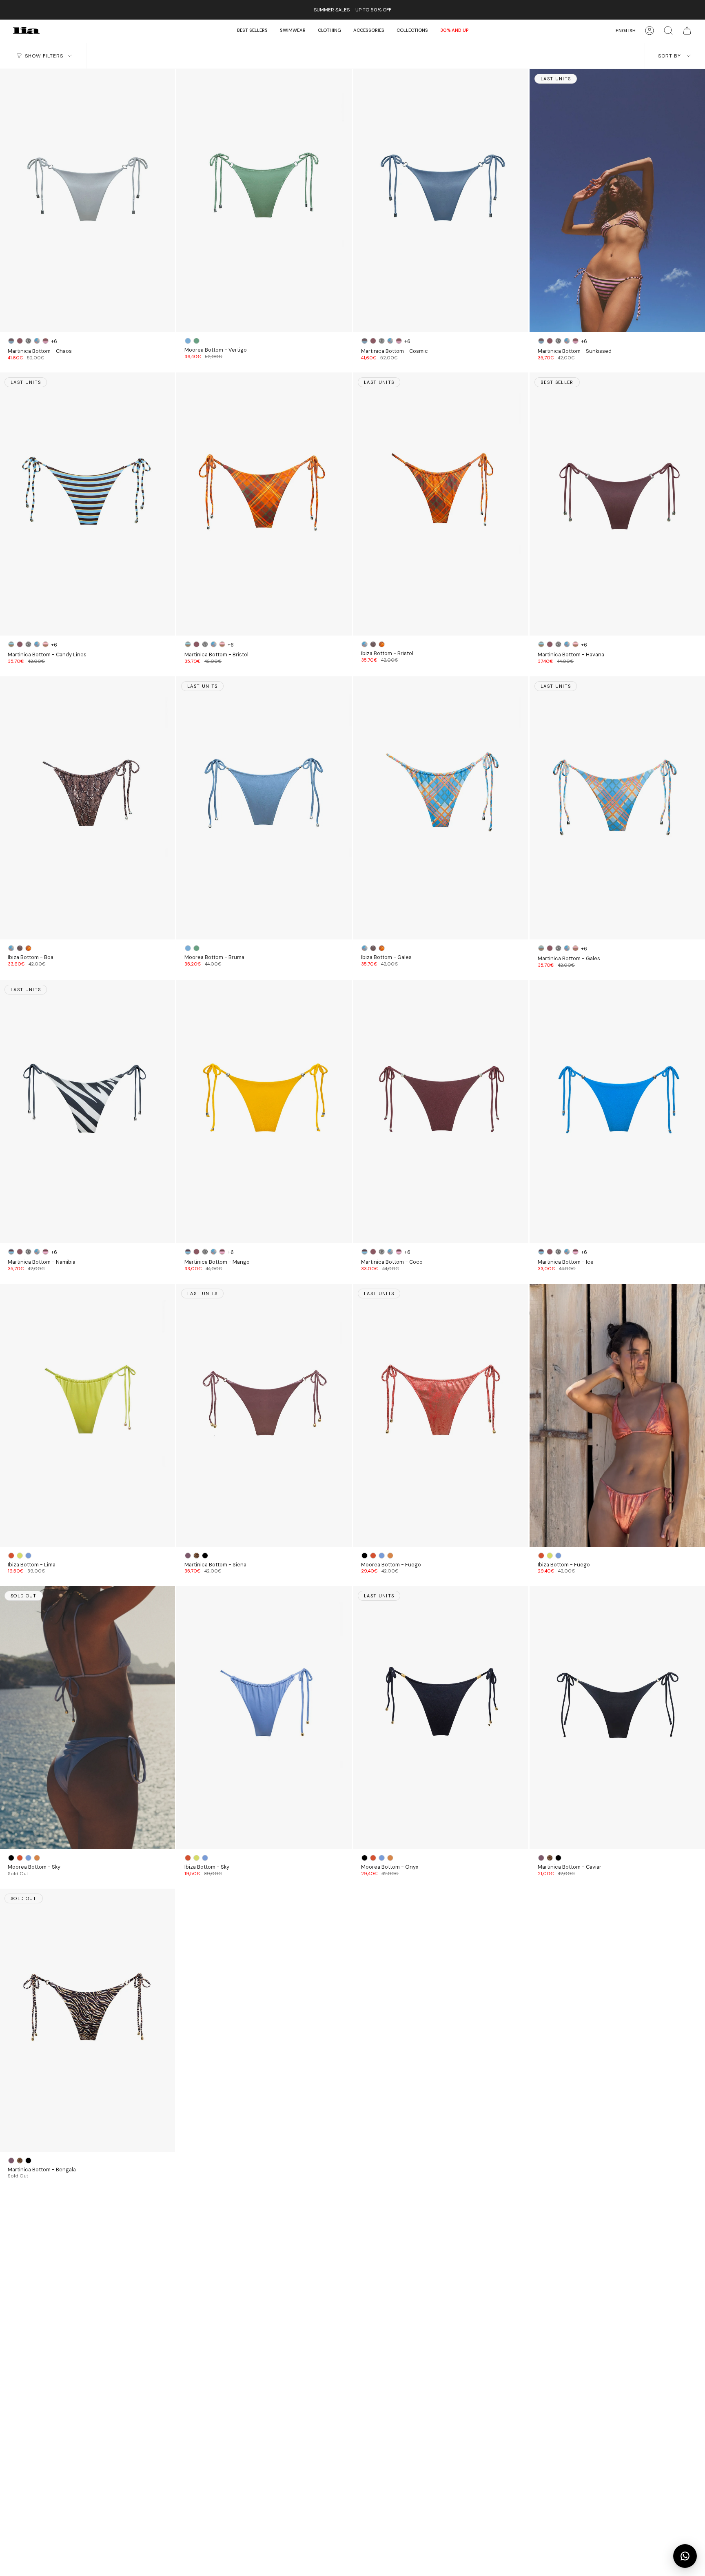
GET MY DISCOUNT (352, 1301)
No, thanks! (352, 1327)
